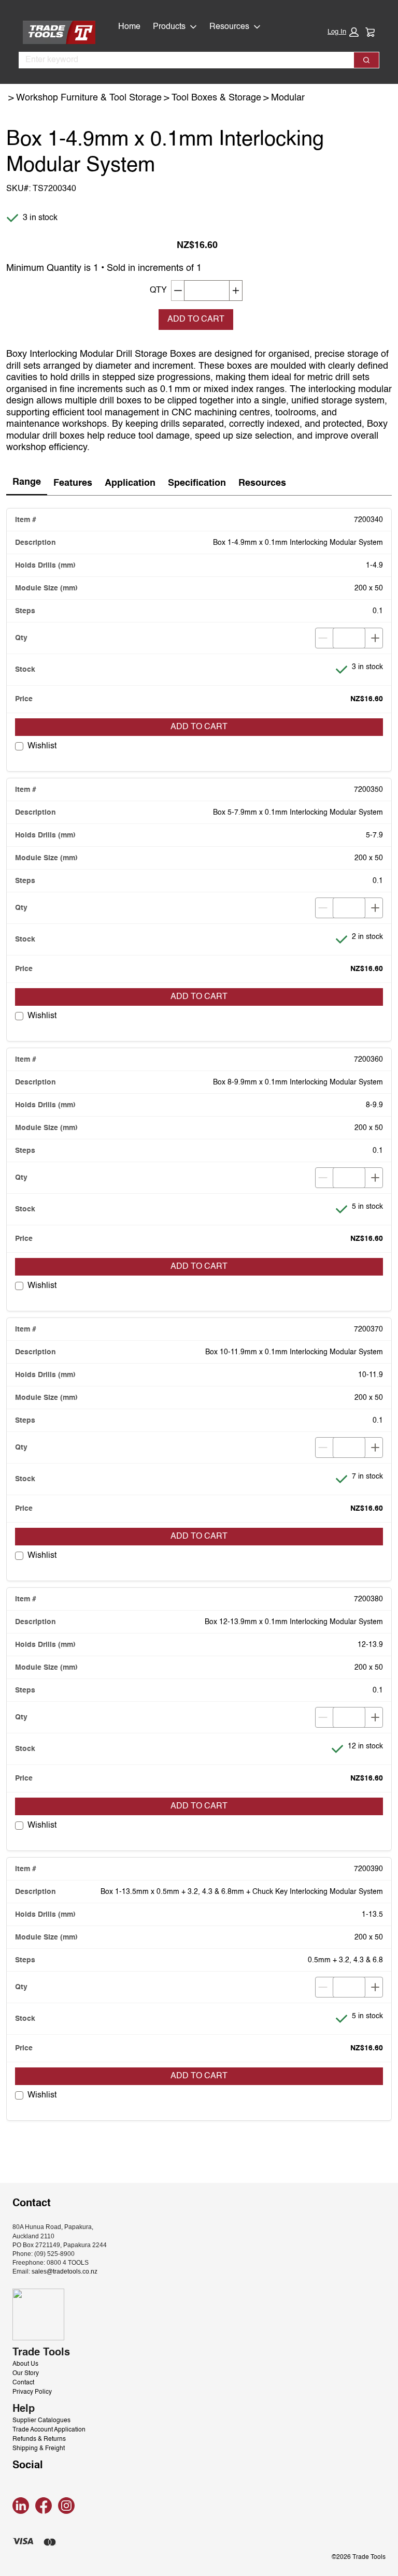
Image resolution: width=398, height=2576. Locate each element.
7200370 (368, 1329)
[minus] (323, 638)
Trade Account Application (49, 2430)
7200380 (368, 1599)
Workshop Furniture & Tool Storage (89, 98)
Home (129, 27)
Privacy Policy (32, 2392)
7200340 (368, 520)
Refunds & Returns (39, 2439)
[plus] (375, 638)
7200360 (368, 1060)
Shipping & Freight (39, 2449)
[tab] (27, 483)
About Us (25, 2364)
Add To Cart (196, 320)
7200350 (368, 790)
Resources (229, 27)
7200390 (368, 1869)
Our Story (26, 2374)
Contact (23, 2383)
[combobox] (182, 60)
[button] (343, 32)
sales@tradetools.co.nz (65, 2271)
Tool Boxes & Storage (216, 98)
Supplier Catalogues (41, 2421)
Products (169, 27)
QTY (158, 291)
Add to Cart (199, 727)
